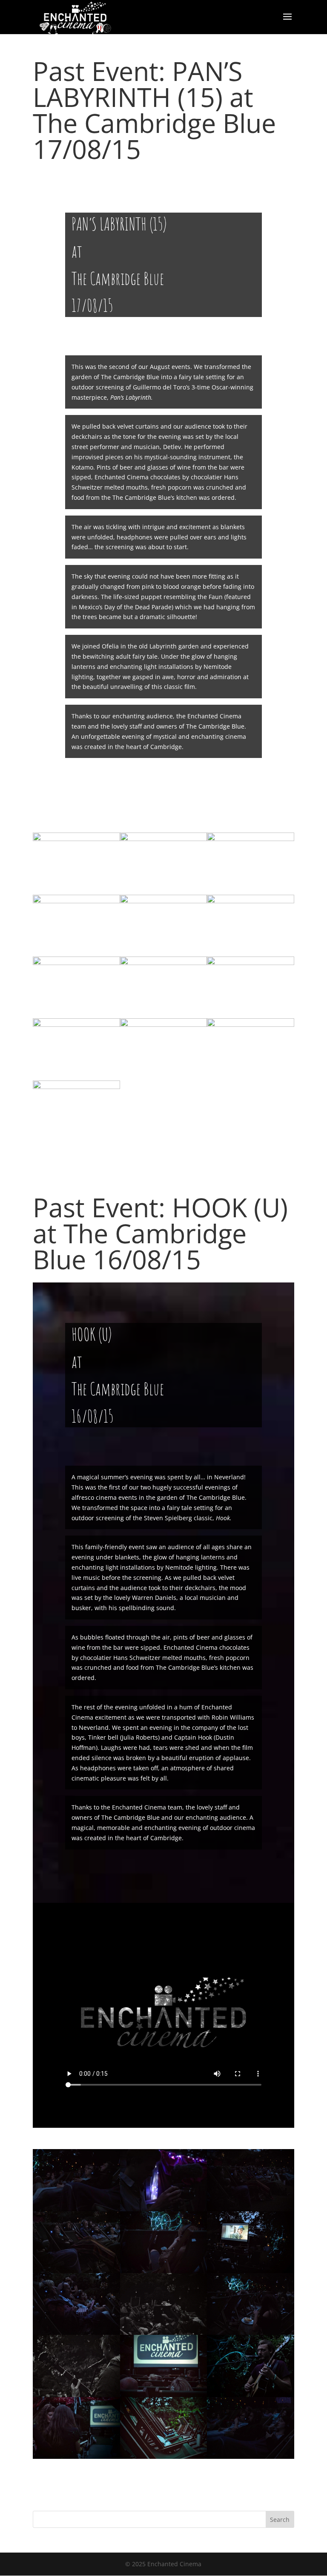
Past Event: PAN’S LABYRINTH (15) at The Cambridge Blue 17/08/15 (154, 110)
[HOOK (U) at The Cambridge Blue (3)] (76, 2459)
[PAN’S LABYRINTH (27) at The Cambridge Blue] (76, 1142)
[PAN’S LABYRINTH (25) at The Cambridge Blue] (164, 1080)
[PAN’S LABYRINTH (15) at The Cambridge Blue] (251, 1080)
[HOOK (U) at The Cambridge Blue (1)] (251, 2459)
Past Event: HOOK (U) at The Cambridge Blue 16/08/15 (160, 1233)
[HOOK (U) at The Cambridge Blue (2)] (164, 2459)
